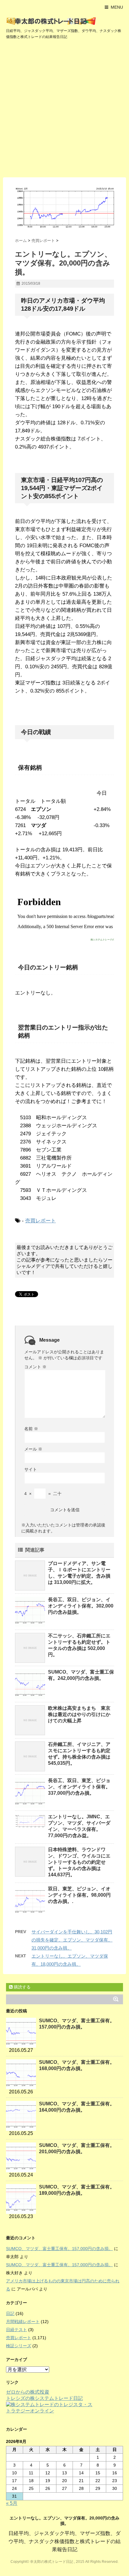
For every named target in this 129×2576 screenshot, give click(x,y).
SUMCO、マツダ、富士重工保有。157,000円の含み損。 (59, 2249)
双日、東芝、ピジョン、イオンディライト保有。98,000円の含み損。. (79, 1895)
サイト (31, 1469)
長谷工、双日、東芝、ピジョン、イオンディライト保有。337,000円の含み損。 (79, 1787)
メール (33, 1449)
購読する (22, 1987)
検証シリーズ (19, 2346)
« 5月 (12, 2503)
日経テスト (16, 2330)
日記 (10, 2313)
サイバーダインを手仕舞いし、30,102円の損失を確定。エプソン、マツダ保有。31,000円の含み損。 (72, 1940)
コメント (35, 1367)
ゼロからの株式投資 (28, 2392)
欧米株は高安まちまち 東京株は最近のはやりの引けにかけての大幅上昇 (79, 1714)
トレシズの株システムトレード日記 (44, 2398)
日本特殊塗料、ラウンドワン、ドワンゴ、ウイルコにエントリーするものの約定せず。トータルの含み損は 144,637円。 (79, 1862)
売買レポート (40, 1221)
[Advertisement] (64, 110)
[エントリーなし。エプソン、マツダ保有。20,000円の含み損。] (64, 208)
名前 (31, 1429)
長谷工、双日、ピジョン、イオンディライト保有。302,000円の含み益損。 (81, 1606)
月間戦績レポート (23, 2322)
